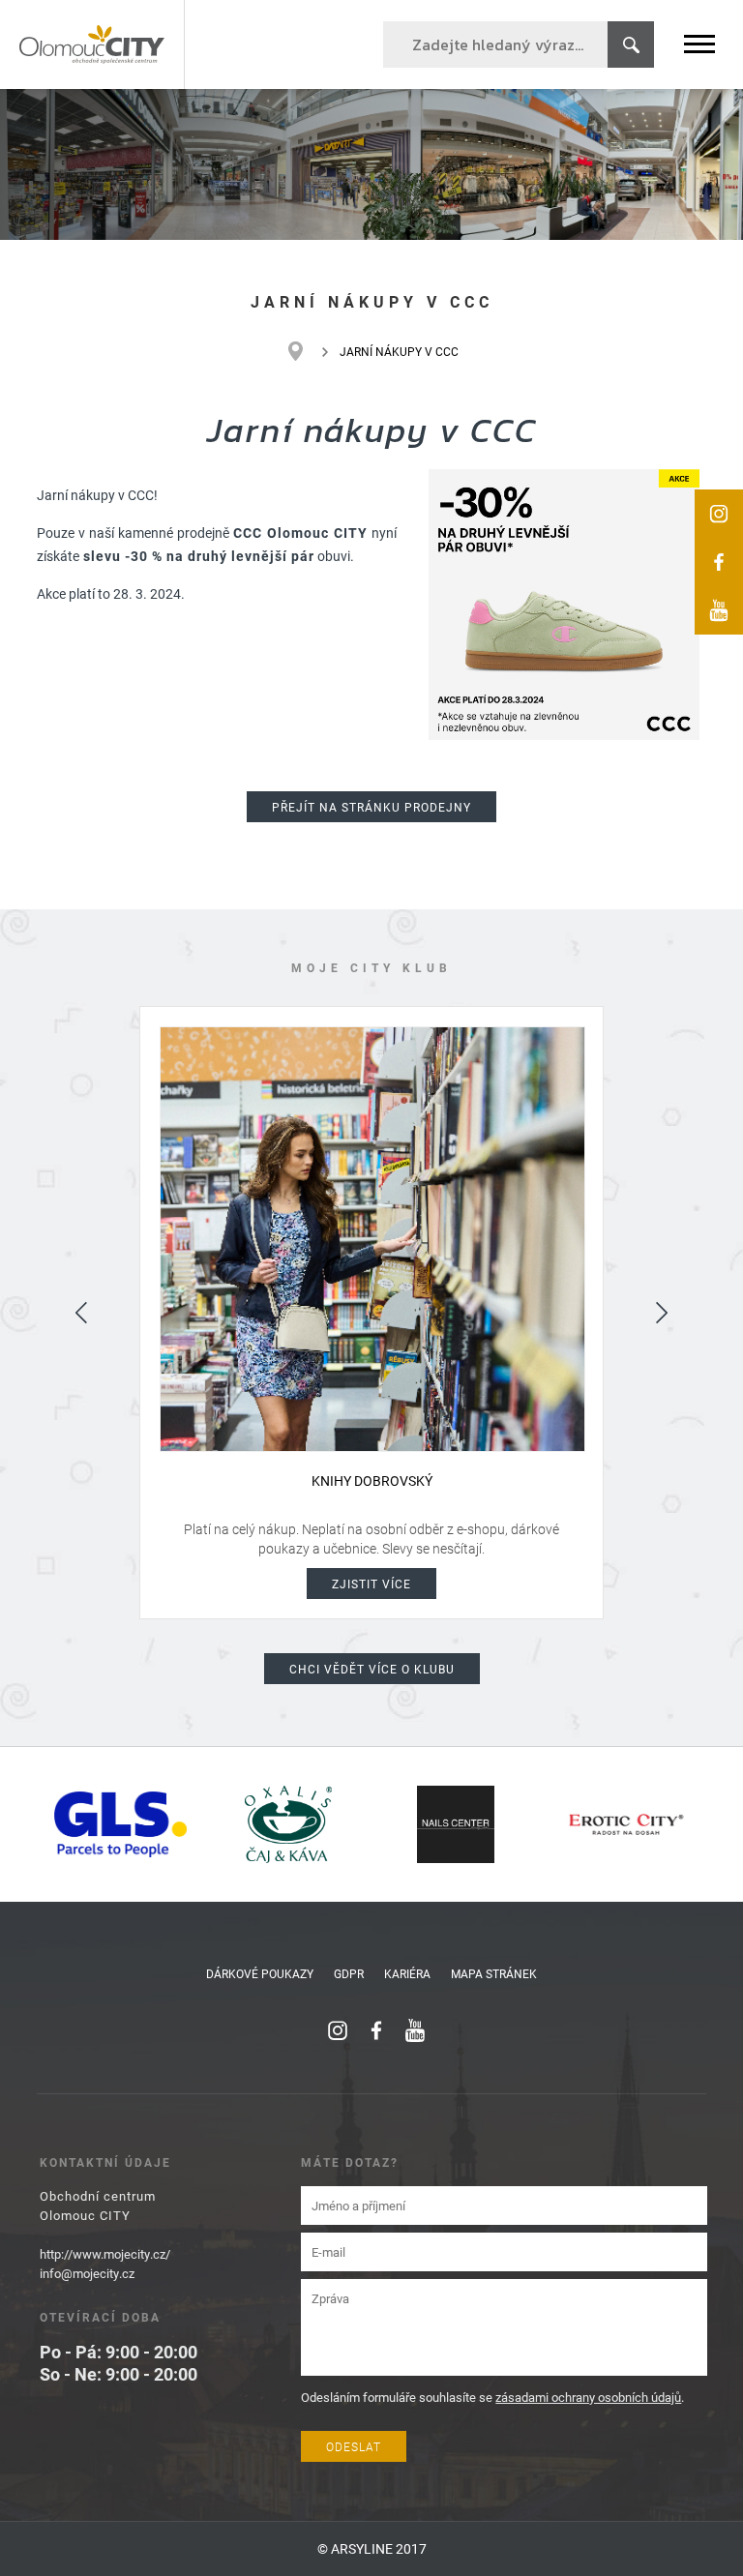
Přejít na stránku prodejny (371, 807)
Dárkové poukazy (260, 1973)
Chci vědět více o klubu (372, 1669)
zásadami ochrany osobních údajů (588, 2397)
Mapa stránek (494, 1973)
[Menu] (699, 44)
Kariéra (407, 1973)
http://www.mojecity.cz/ (105, 2254)
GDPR (349, 1973)
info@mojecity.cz (87, 2273)
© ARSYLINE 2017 (372, 2548)
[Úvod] (305, 351)
